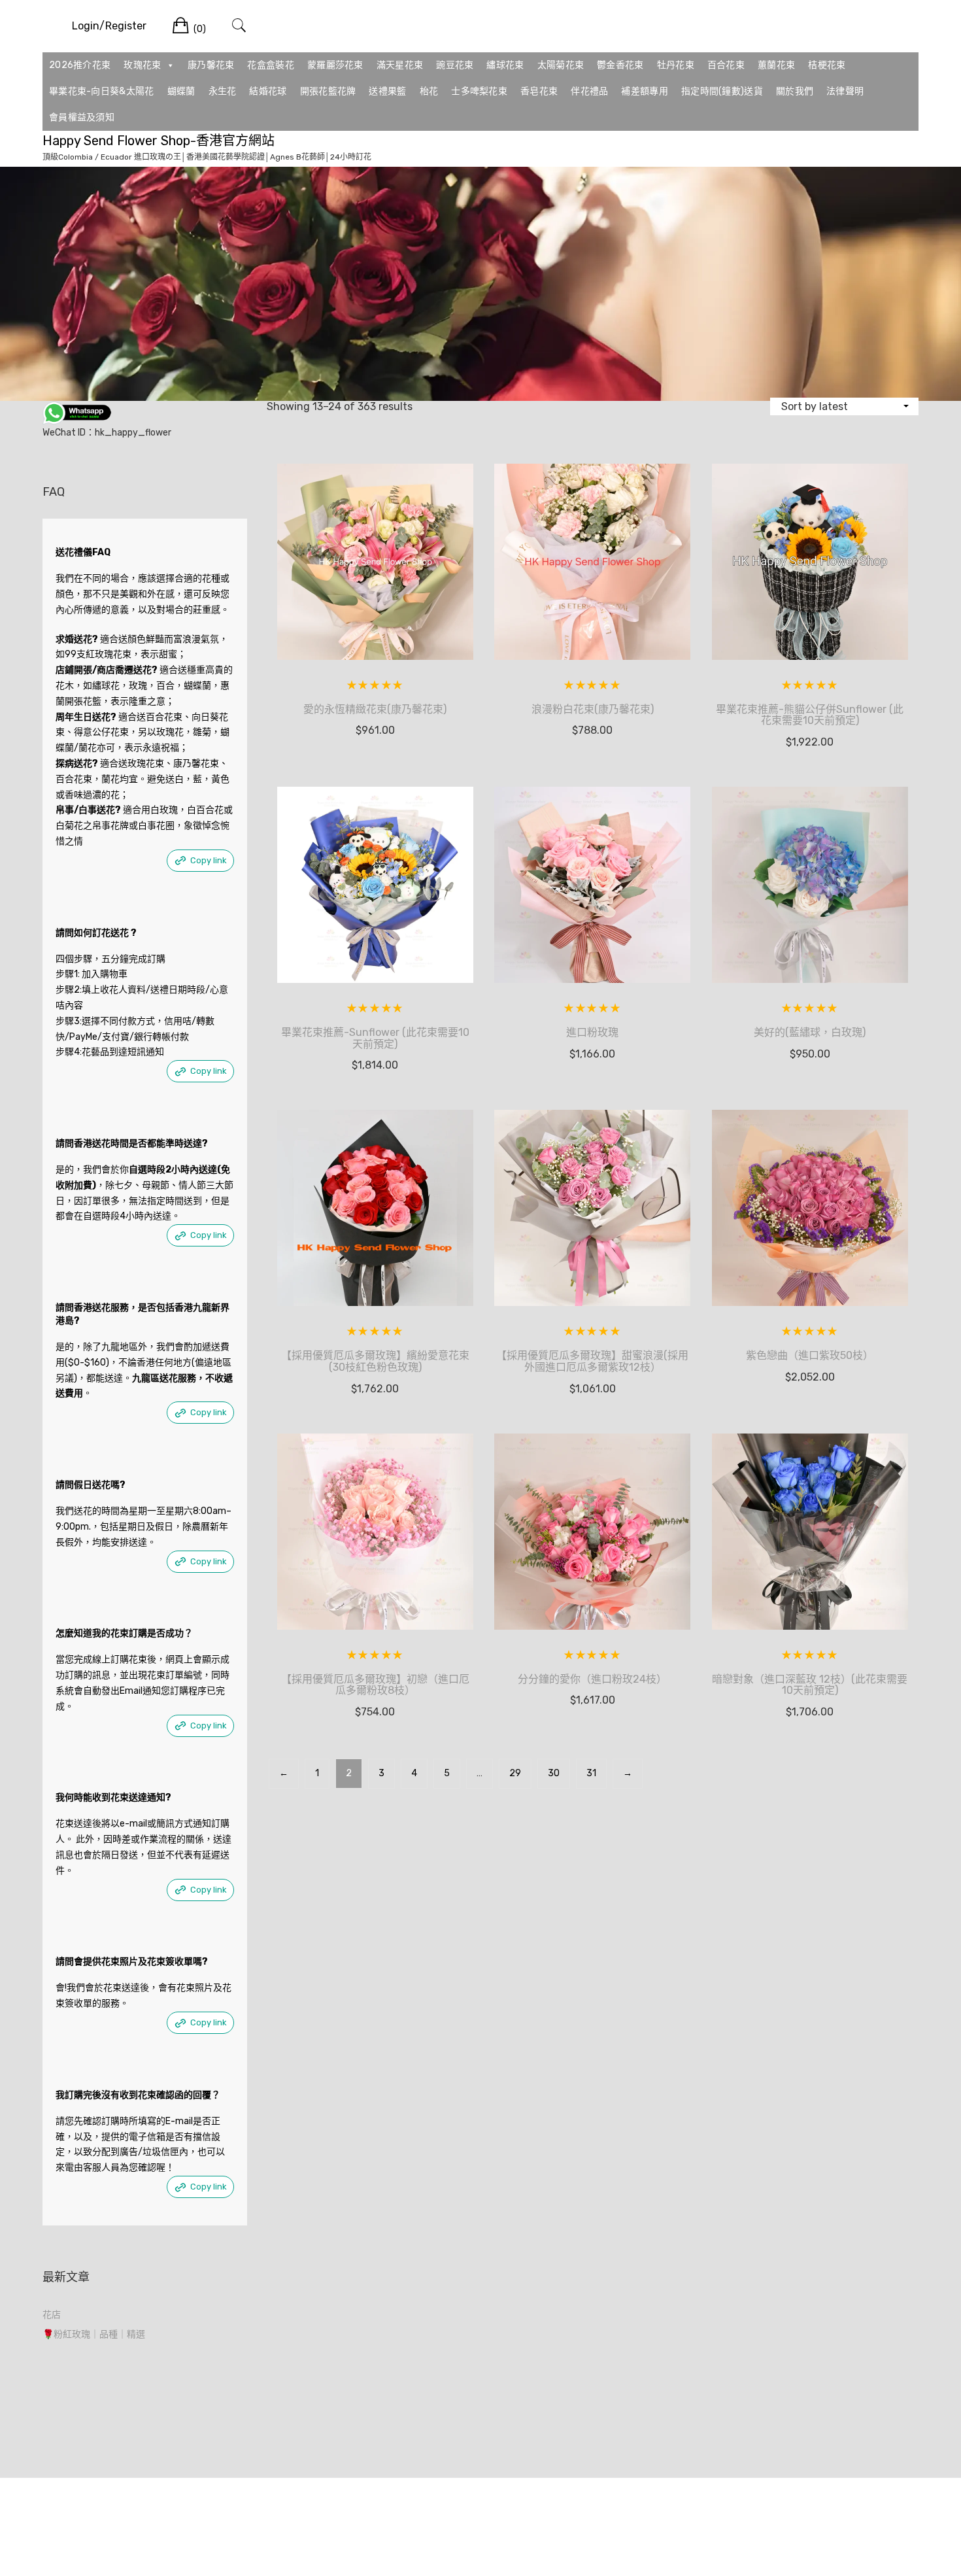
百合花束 (726, 65)
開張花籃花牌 (328, 91)
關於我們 (795, 91)
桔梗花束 (827, 65)
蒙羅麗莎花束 (335, 65)
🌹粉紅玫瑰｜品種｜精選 (94, 2334)
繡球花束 (505, 65)
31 (591, 1773)
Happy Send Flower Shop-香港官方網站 (159, 141)
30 (554, 1773)
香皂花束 (539, 91)
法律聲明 (845, 91)
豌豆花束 (455, 65)
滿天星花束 (400, 65)
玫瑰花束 (142, 65)
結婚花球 (268, 91)
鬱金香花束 (620, 65)
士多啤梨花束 (479, 91)
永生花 (223, 91)
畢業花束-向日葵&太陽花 (102, 91)
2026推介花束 (80, 65)
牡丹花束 (676, 65)
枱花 (429, 91)
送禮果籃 (387, 91)
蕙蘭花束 (776, 65)
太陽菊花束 (561, 65)
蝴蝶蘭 (181, 91)
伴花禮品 (589, 91)
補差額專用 (645, 91)
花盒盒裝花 (271, 65)
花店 (52, 2315)
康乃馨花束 (211, 65)
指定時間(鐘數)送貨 (722, 91)
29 (515, 1773)
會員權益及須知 (82, 117)
